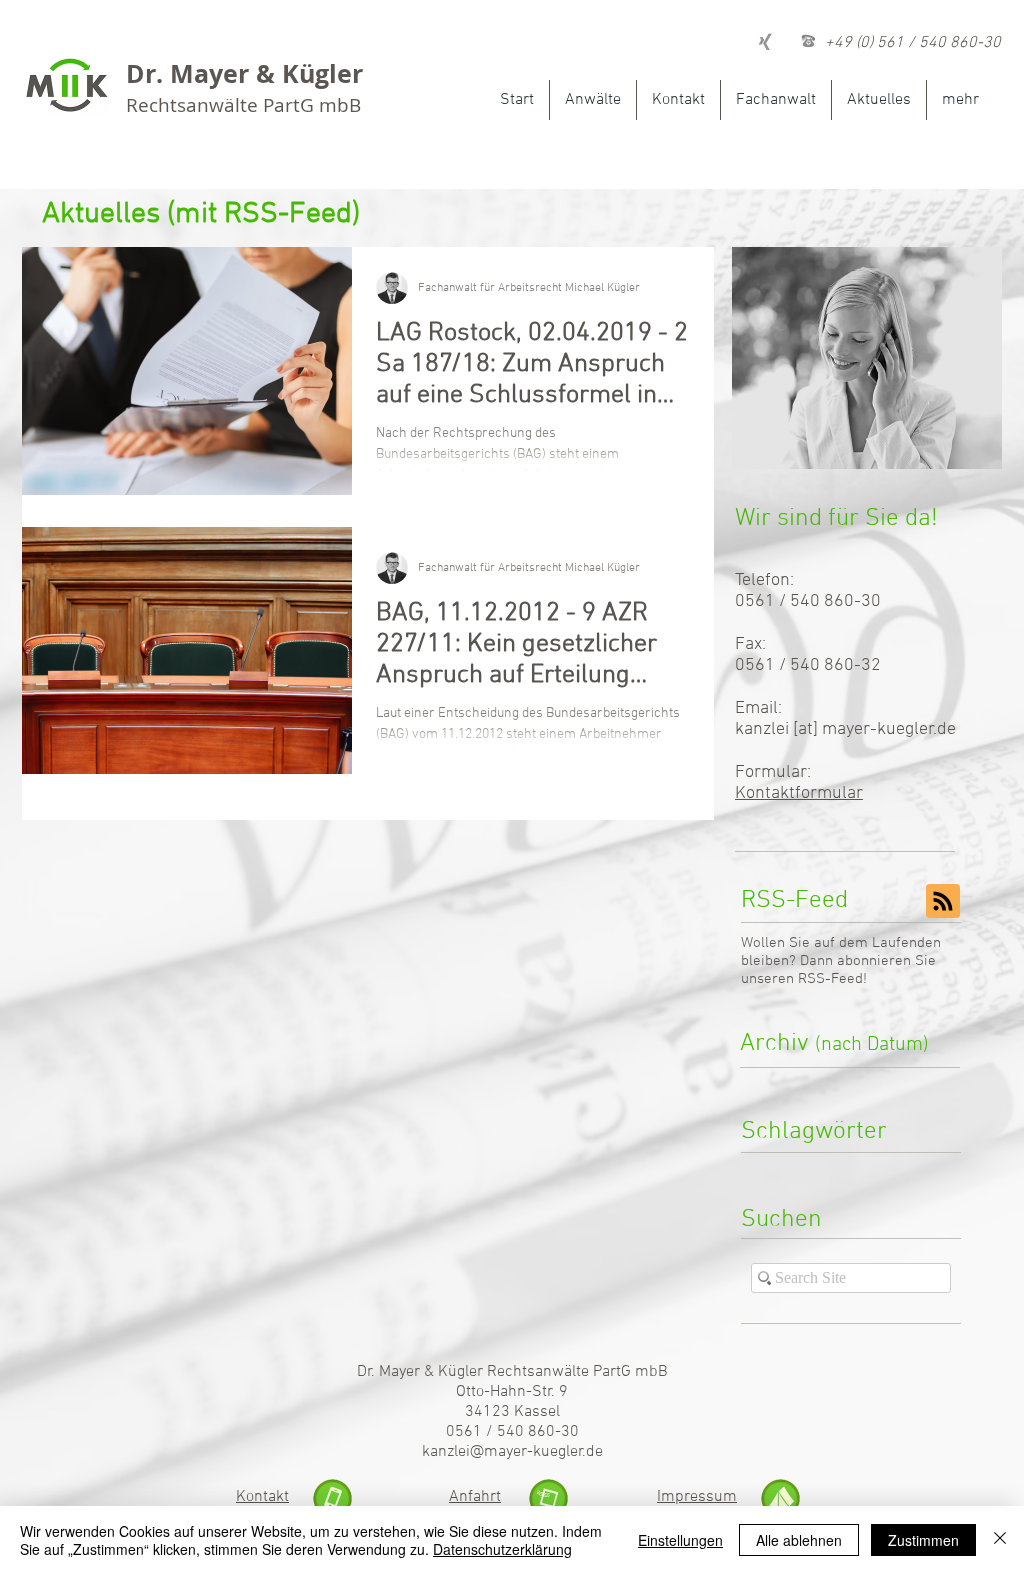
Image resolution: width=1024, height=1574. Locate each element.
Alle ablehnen (799, 1540)
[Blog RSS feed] (943, 902)
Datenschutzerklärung (502, 1549)
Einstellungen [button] (680, 1540)
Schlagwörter (814, 1132)
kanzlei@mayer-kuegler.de (512, 1452)
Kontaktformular (799, 793)
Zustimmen (923, 1540)
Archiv (834, 1044)
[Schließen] (1000, 1540)
